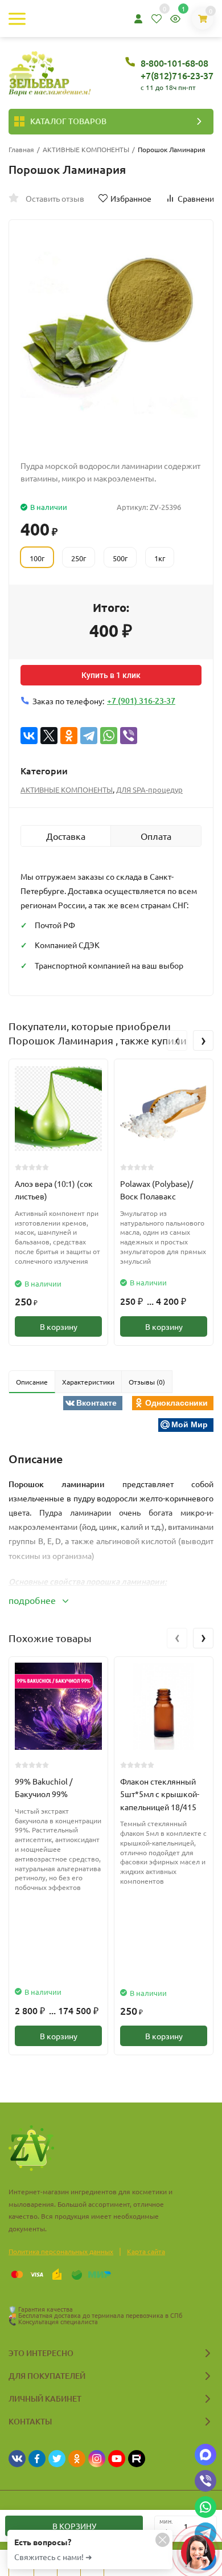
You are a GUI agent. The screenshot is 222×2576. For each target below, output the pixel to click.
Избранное (131, 198)
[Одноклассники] (69, 736)
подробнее (33, 1600)
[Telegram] (89, 736)
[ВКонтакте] (29, 736)
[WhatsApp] (109, 736)
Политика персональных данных (61, 2251)
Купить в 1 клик (111, 675)
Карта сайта (146, 2251)
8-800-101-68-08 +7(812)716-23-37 (177, 69)
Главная (21, 149)
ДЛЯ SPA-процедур (149, 789)
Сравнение (198, 198)
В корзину (59, 1326)
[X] (49, 736)
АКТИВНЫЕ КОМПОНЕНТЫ (86, 149)
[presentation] (177, 1040)
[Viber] (129, 736)
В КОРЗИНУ (74, 2526)
